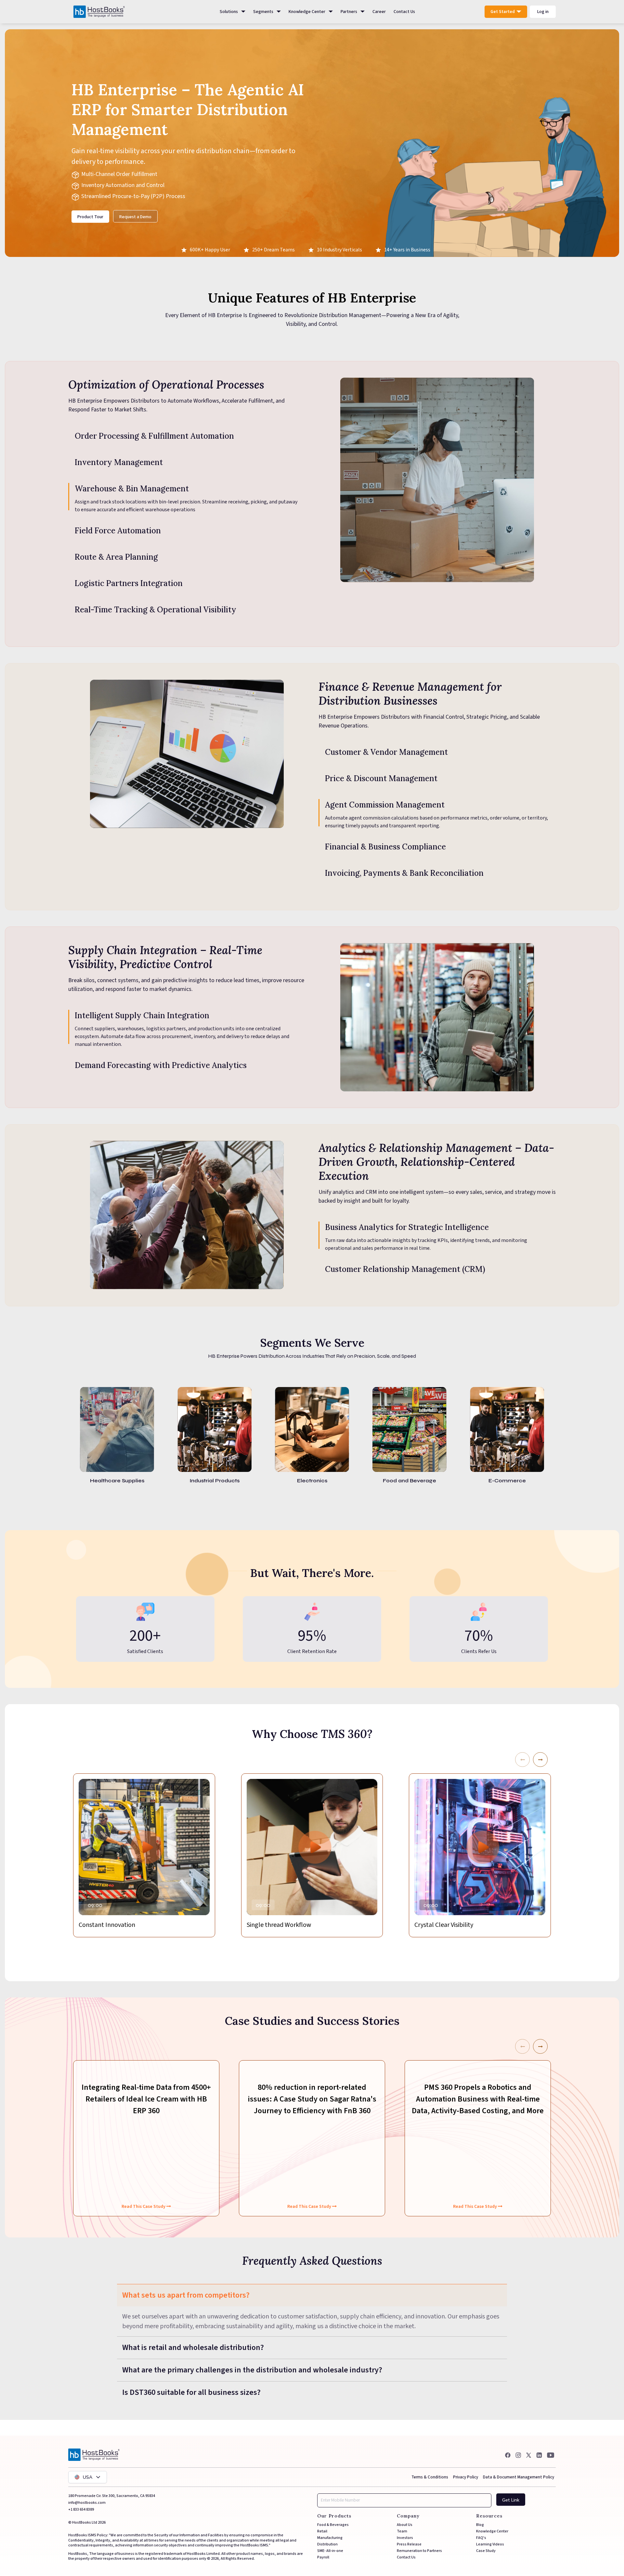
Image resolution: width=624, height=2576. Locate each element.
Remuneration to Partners (419, 2551)
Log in (543, 12)
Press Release (409, 2544)
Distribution (327, 2544)
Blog (480, 2525)
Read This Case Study (144, 2193)
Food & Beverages (333, 2525)
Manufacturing (330, 2538)
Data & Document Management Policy (519, 2477)
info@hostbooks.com (87, 2503)
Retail (322, 2531)
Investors (405, 2538)
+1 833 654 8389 (81, 2509)
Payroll (323, 2557)
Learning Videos (490, 2544)
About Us (405, 2525)
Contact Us (404, 12)
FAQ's (481, 2538)
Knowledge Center (492, 2531)
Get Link (511, 2500)
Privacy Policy (466, 2477)
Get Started (507, 13)
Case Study (486, 2551)
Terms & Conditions (430, 2477)
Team (402, 2531)
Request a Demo (135, 217)
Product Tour (90, 217)
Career (379, 12)
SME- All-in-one (330, 2551)
